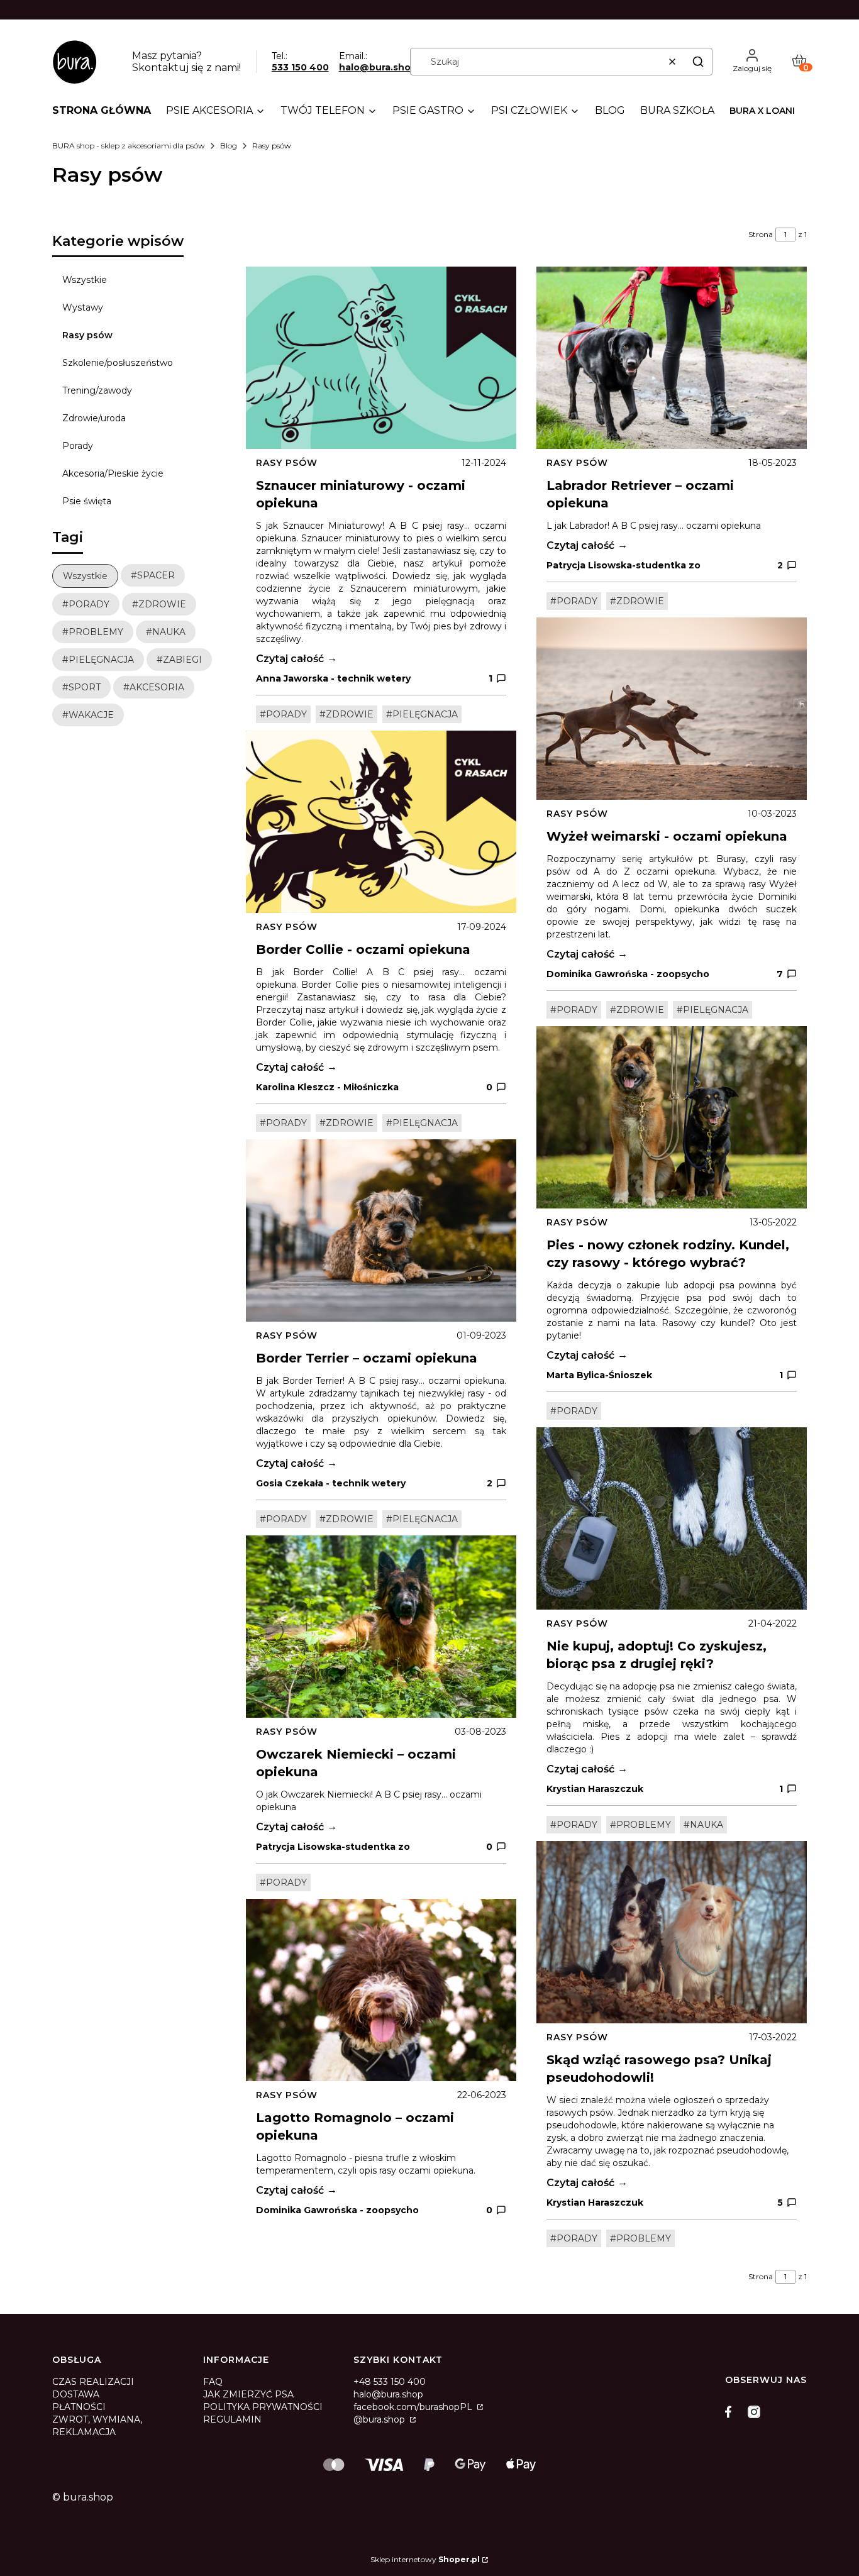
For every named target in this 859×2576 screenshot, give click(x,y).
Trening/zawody (97, 390)
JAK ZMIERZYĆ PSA (248, 2394)
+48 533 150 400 (390, 2382)
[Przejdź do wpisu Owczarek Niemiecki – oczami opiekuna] (381, 1627)
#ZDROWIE (346, 714)
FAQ (213, 2382)
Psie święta (87, 501)
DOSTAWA (76, 2394)
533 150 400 (300, 67)
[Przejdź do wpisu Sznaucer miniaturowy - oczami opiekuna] (381, 358)
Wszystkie (85, 280)
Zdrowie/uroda (94, 418)
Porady (78, 446)
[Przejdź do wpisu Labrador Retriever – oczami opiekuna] (672, 358)
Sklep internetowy (425, 2559)
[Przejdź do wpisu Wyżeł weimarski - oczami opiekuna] (672, 709)
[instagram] (754, 2412)
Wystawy (83, 307)
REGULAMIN (232, 2419)
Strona (761, 234)
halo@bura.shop (378, 67)
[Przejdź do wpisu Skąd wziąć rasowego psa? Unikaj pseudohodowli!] (672, 1932)
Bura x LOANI (762, 111)
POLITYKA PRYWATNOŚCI (263, 2407)
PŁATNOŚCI (79, 2407)
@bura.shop (380, 2419)
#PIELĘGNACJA (422, 714)
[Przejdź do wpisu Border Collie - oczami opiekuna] (381, 822)
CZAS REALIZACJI (93, 2382)
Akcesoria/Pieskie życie (113, 473)
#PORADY (283, 714)
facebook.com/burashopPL (414, 2407)
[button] (698, 62)
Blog (229, 146)
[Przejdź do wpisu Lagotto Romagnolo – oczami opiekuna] (381, 1990)
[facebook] (731, 2412)
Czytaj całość (290, 659)
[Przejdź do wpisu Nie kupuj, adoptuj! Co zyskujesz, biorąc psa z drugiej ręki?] (672, 1518)
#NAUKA (703, 1825)
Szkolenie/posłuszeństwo (118, 363)
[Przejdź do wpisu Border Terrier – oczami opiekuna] (381, 1230)
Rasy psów (87, 335)
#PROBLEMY (640, 1825)
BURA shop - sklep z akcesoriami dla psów (129, 146)
